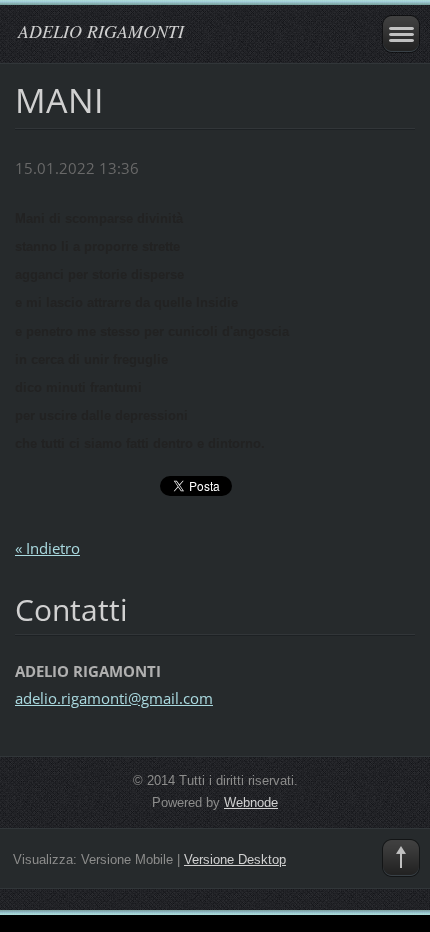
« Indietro (47, 548)
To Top (401, 858)
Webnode (251, 802)
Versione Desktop (235, 859)
